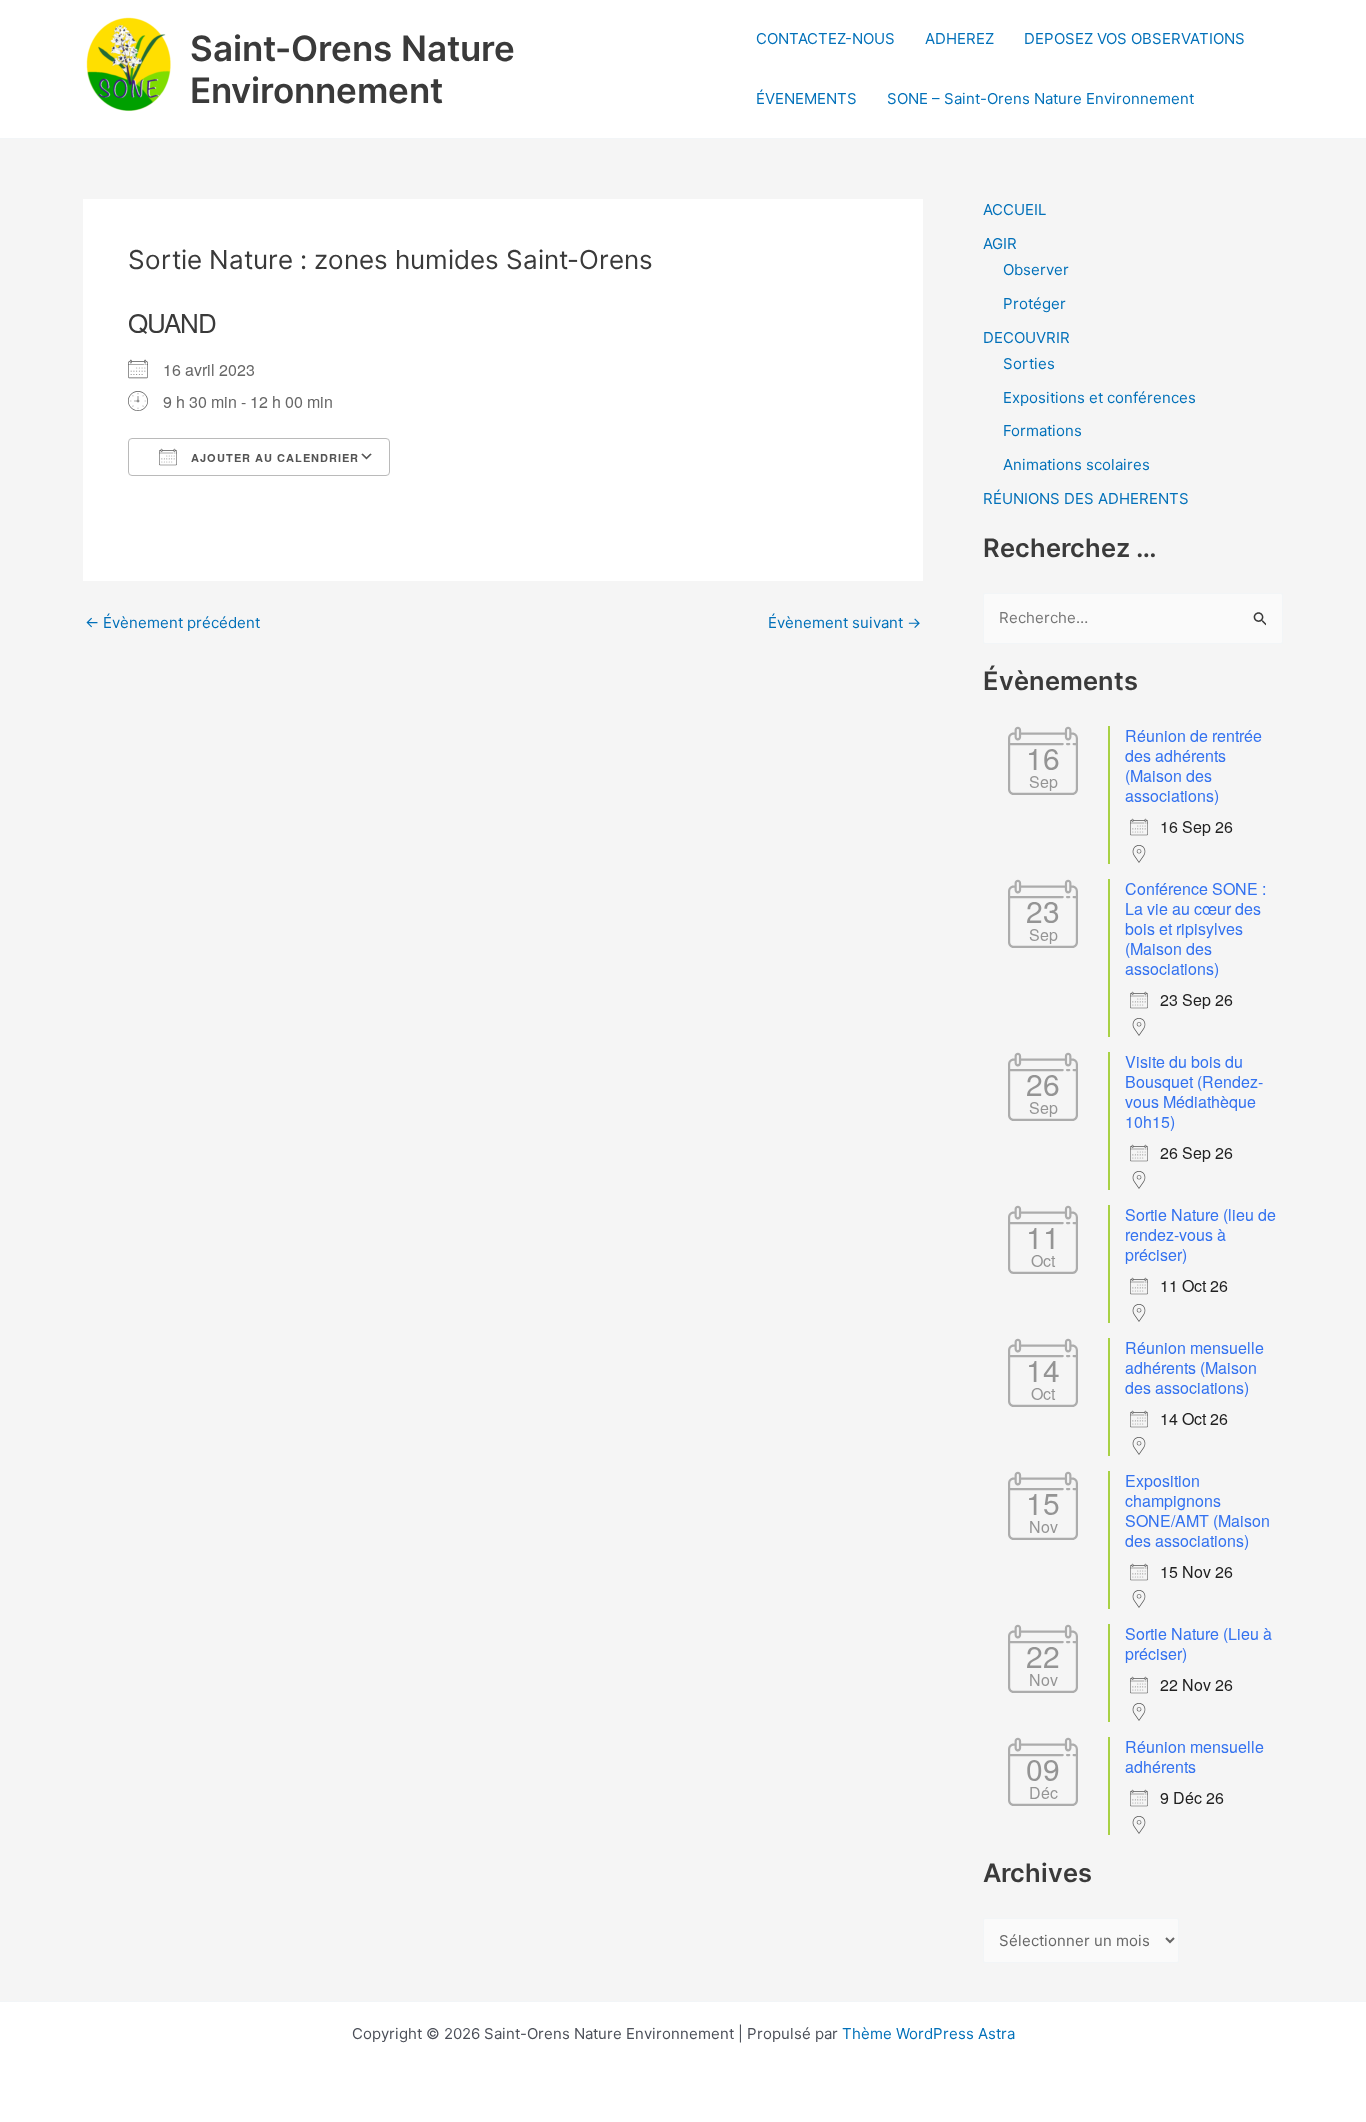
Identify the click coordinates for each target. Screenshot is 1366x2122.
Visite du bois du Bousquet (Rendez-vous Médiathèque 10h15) (1194, 1091)
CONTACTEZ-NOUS (825, 38)
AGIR (1000, 243)
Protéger (1034, 303)
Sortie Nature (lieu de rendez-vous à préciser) (1200, 1234)
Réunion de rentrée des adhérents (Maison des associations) (1193, 765)
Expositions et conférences (1099, 397)
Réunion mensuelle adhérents (1194, 1756)
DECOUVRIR (1026, 337)
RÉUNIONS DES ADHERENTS (1086, 498)
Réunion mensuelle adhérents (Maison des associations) (1194, 1367)
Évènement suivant (844, 622)
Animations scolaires (1076, 464)
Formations (1042, 430)
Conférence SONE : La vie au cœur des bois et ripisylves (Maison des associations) (1195, 928)
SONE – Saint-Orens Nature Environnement (1040, 98)
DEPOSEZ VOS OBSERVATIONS (1134, 38)
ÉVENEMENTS (806, 98)
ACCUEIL (1014, 209)
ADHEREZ (959, 38)
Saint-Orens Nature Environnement (352, 69)
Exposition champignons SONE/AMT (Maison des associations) (1197, 1510)
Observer (1036, 269)
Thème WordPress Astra (928, 2033)
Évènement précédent (172, 622)
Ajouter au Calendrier (273, 457)
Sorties (1029, 363)
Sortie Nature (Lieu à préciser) (1198, 1643)
